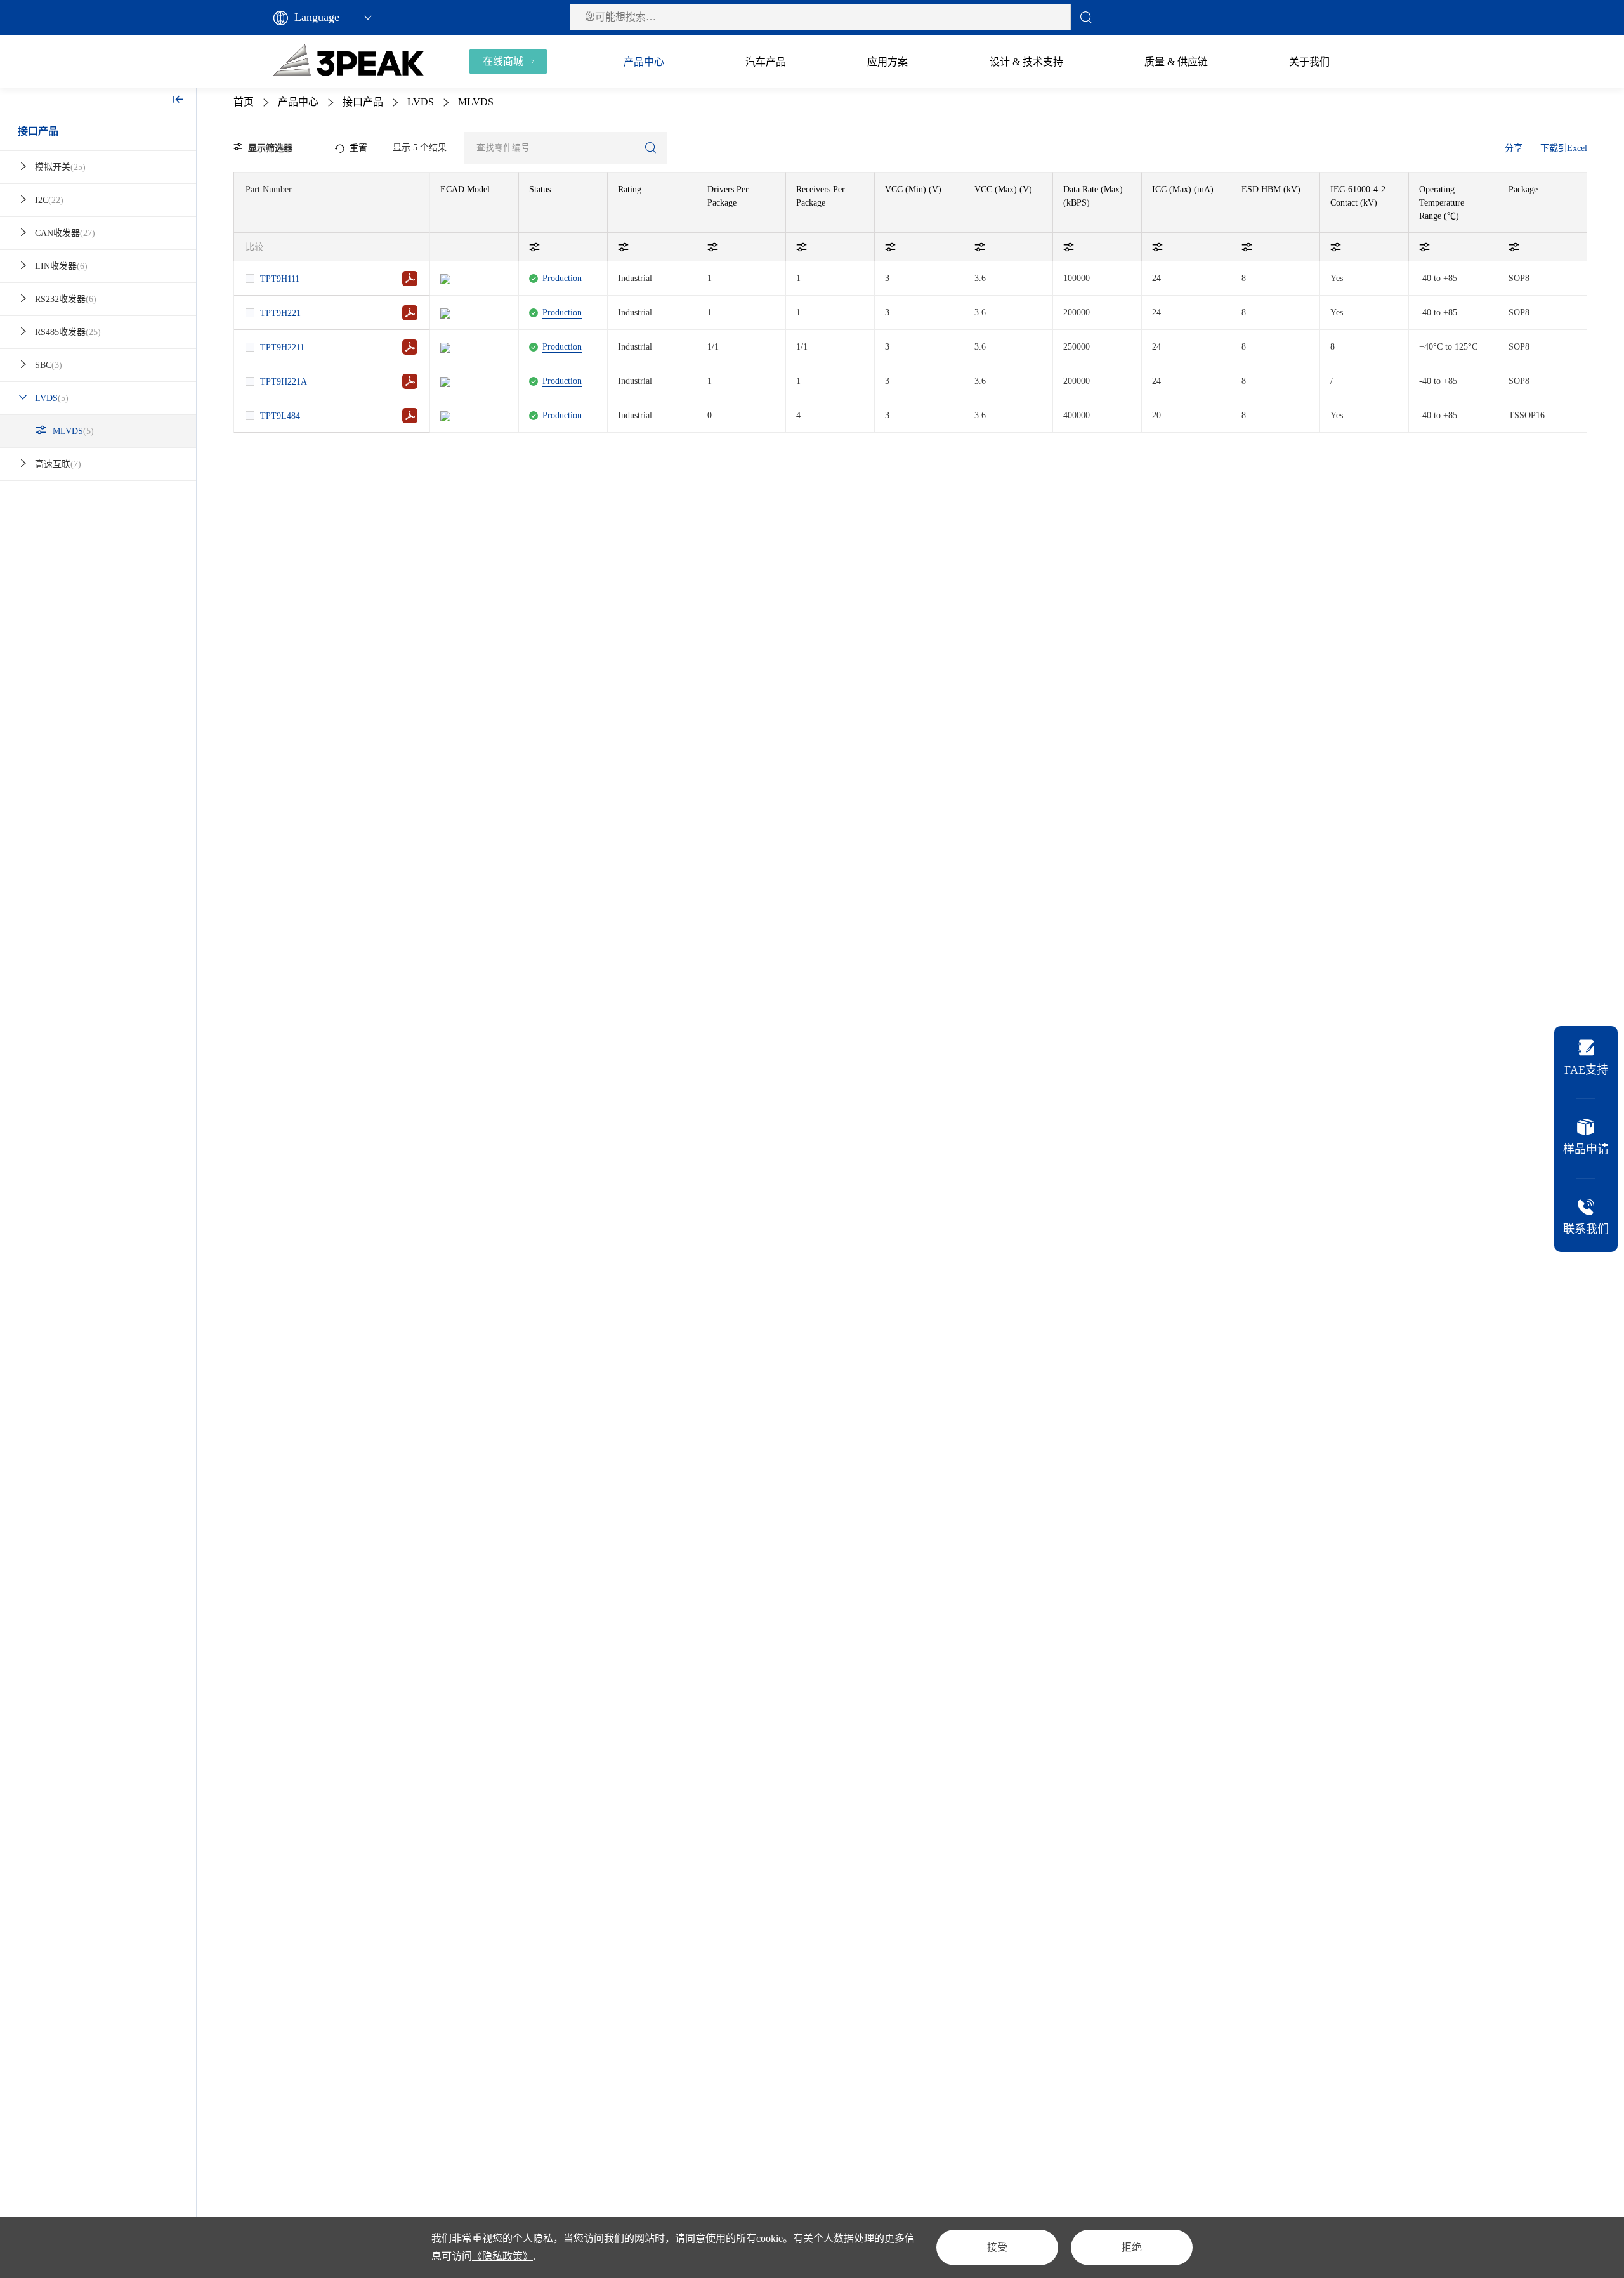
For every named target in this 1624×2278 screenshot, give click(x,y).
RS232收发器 (66, 299)
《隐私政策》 (502, 2256)
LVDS (52, 398)
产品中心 (298, 102)
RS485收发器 (68, 332)
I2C (49, 200)
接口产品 (38, 131)
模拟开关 (60, 167)
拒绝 (1132, 2247)
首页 (244, 102)
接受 (997, 2247)
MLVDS (73, 431)
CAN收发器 (65, 233)
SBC (49, 365)
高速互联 (58, 464)
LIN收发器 (61, 266)
